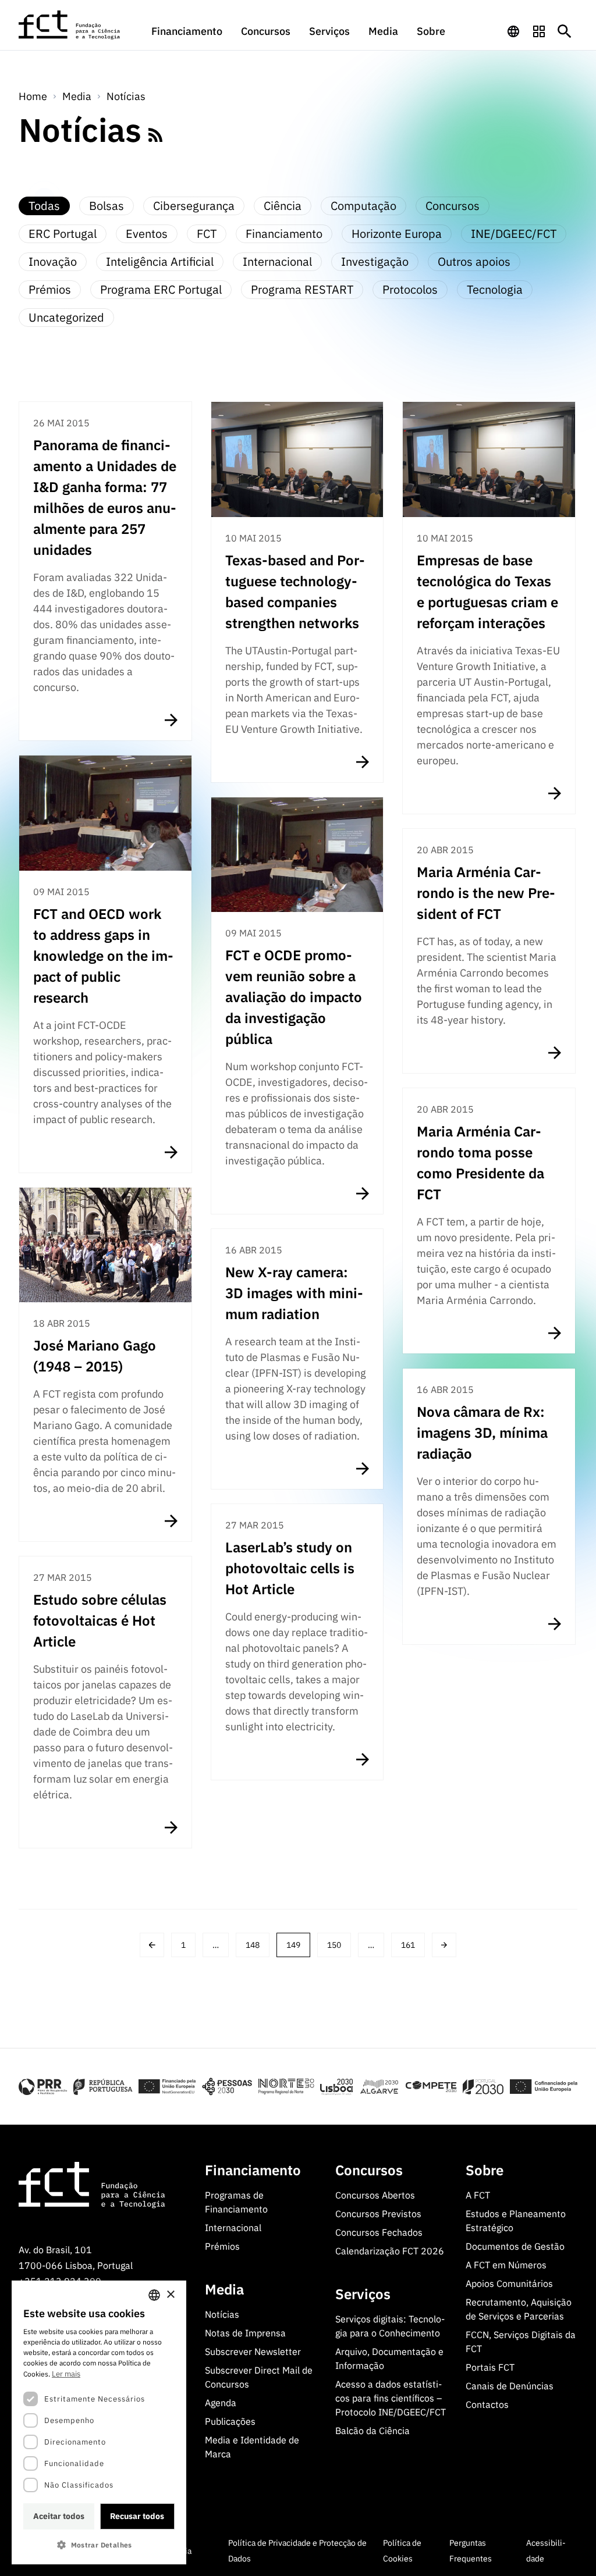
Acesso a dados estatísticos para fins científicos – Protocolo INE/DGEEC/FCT (391, 2398)
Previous (152, 1945)
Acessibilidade (546, 2551)
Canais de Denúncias (510, 2386)
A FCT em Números (506, 2265)
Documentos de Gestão (515, 2246)
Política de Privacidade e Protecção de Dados (297, 2551)
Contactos (487, 2404)
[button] (99, 2545)
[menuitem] (187, 37)
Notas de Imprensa (245, 2333)
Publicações (230, 2421)
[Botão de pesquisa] (565, 31)
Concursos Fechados (379, 2232)
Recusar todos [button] (137, 2516)
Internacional (233, 2228)
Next (444, 1945)
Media (383, 31)
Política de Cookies (402, 2551)
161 (408, 1945)
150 (334, 1945)
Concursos (266, 31)
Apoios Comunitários (509, 2283)
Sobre (431, 31)
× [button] (170, 2295)
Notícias (126, 96)
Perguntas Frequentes (471, 2551)
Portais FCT (490, 2367)
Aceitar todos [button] (59, 2516)
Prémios (222, 2246)
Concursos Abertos (375, 2195)
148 (253, 1945)
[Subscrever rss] (155, 135)
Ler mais (66, 2374)
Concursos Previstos (378, 2214)
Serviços (329, 31)
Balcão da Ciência (372, 2431)
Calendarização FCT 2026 (390, 2251)
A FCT (478, 2195)
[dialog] (99, 2422)
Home (33, 96)
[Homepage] (70, 25)
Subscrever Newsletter (253, 2351)
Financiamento (187, 31)
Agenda (221, 2403)
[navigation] (513, 31)
